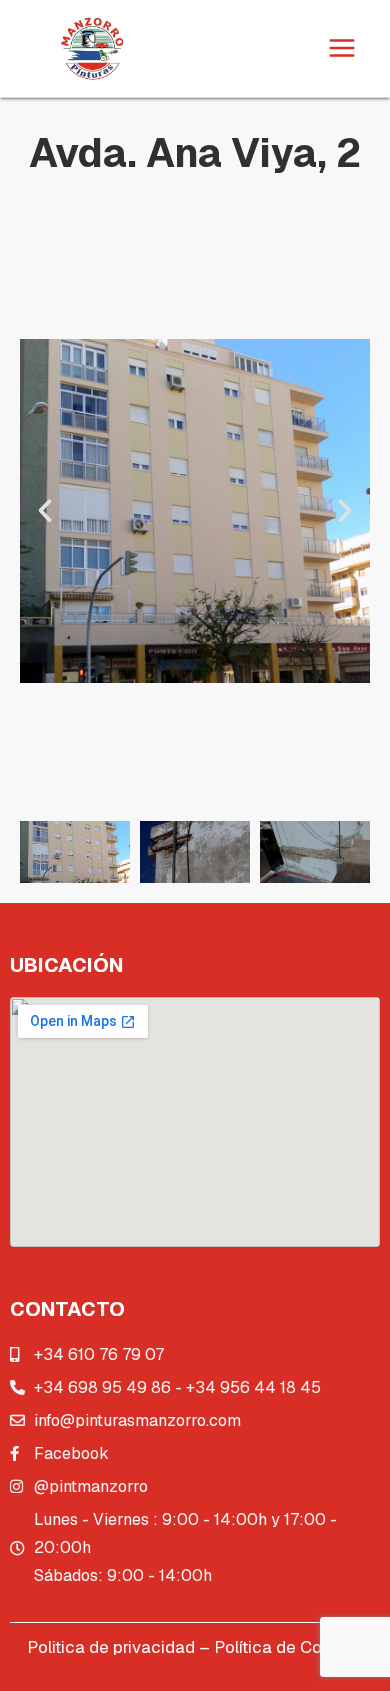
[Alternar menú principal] (343, 49)
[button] (45, 511)
